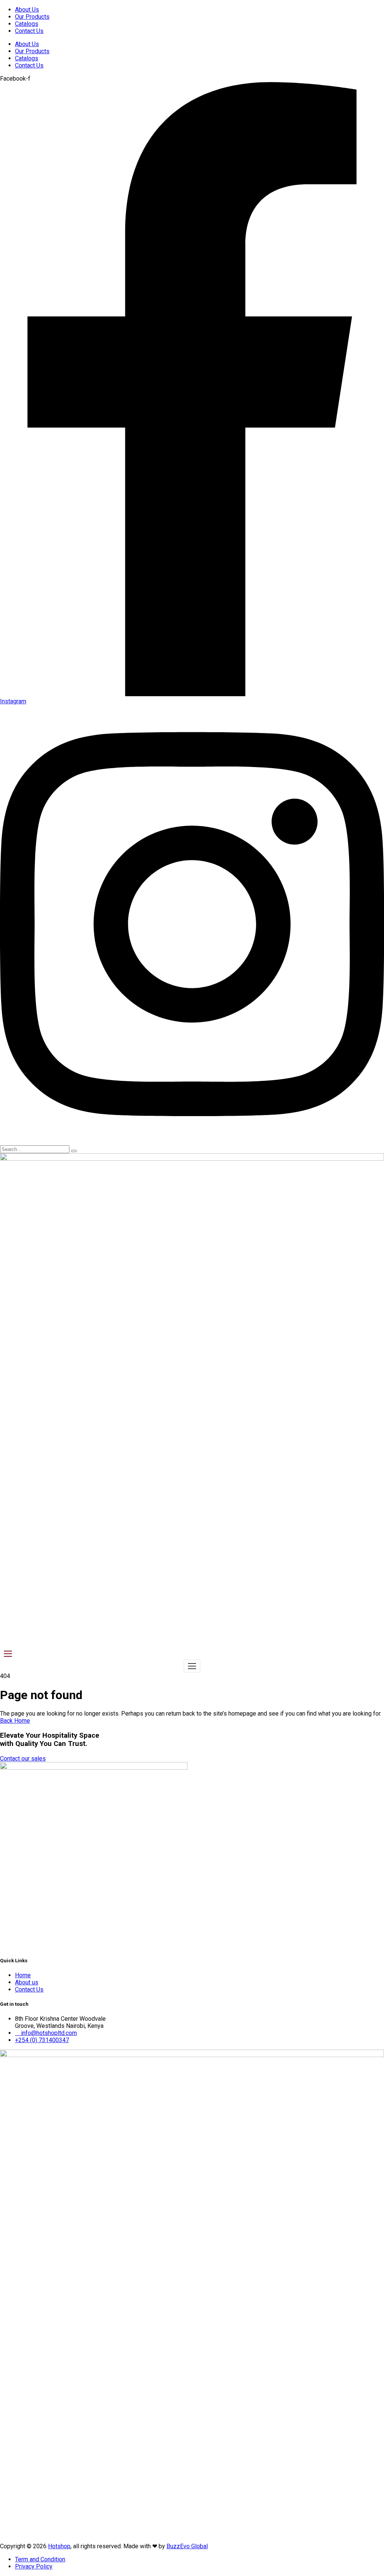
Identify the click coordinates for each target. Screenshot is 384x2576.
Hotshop (59, 2546)
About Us (27, 10)
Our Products (32, 17)
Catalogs (27, 24)
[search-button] (74, 1151)
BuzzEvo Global (187, 2546)
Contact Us (29, 31)
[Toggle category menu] (8, 1654)
